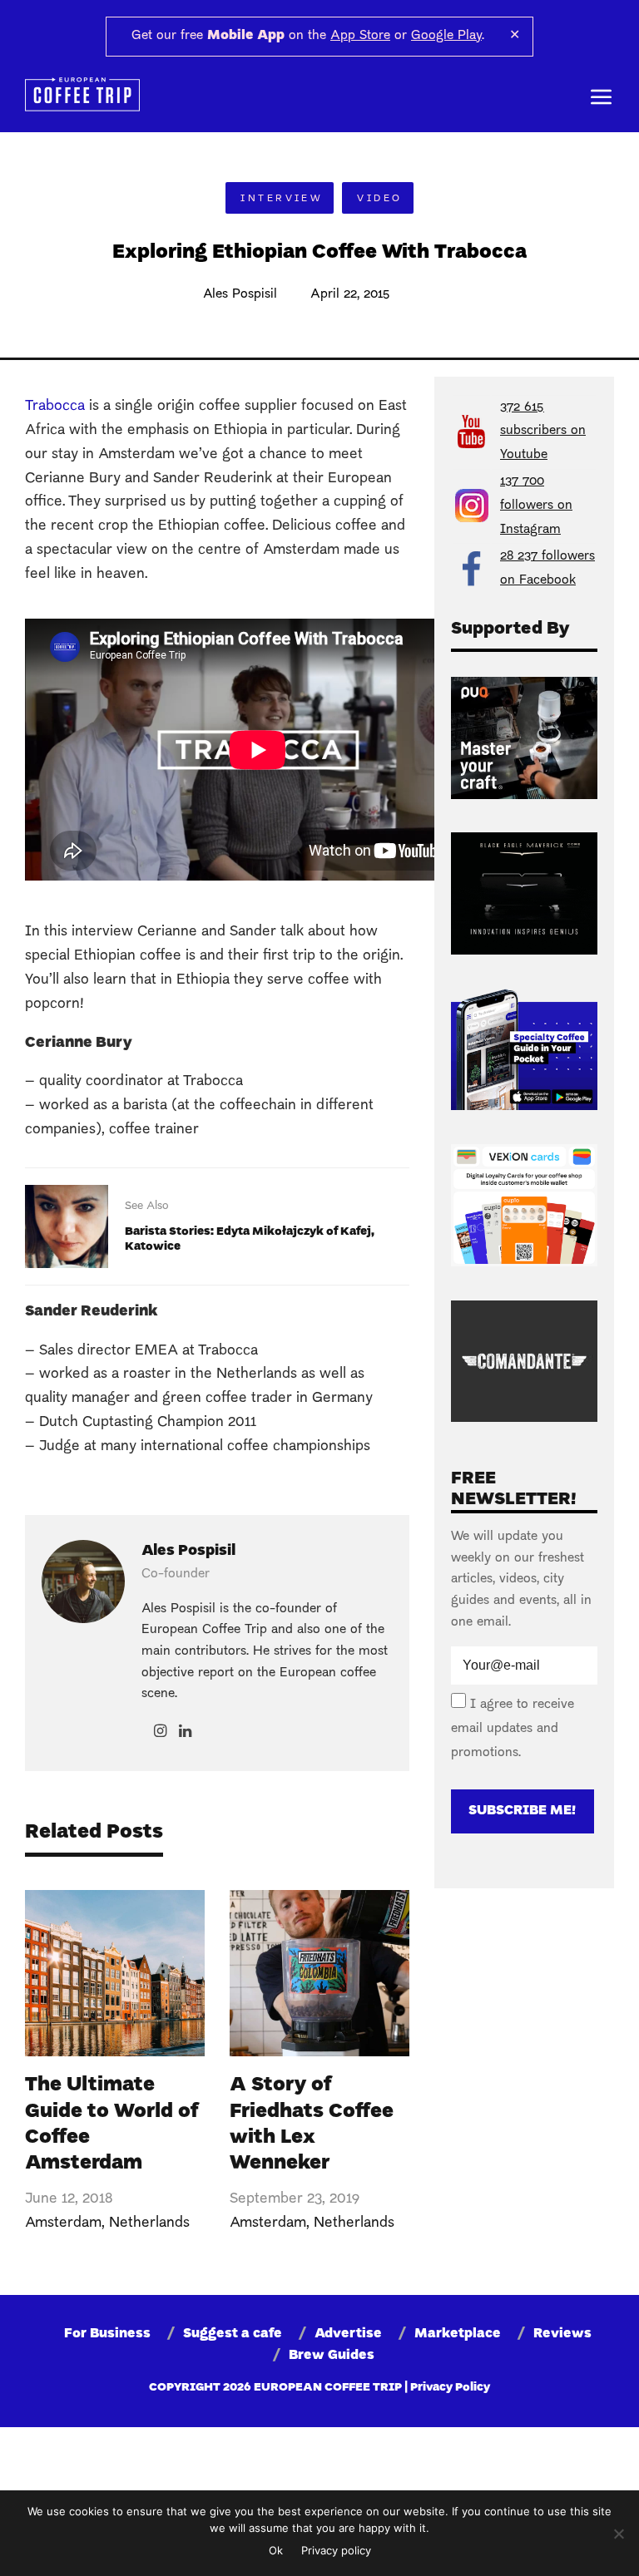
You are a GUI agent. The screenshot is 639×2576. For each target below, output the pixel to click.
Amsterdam (63, 2223)
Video (379, 199)
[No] (618, 2534)
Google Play (446, 36)
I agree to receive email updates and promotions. (513, 1729)
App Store (360, 36)
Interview (282, 199)
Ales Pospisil (240, 294)
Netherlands (149, 2223)
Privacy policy (336, 2550)
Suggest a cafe (233, 2334)
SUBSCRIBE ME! (522, 1811)
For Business (107, 2334)
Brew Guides (332, 2356)
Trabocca (55, 406)
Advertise (348, 2334)
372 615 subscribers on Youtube (543, 432)
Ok (276, 2550)
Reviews (562, 2334)
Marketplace (458, 2334)
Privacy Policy (450, 2388)
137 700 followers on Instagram (536, 506)
